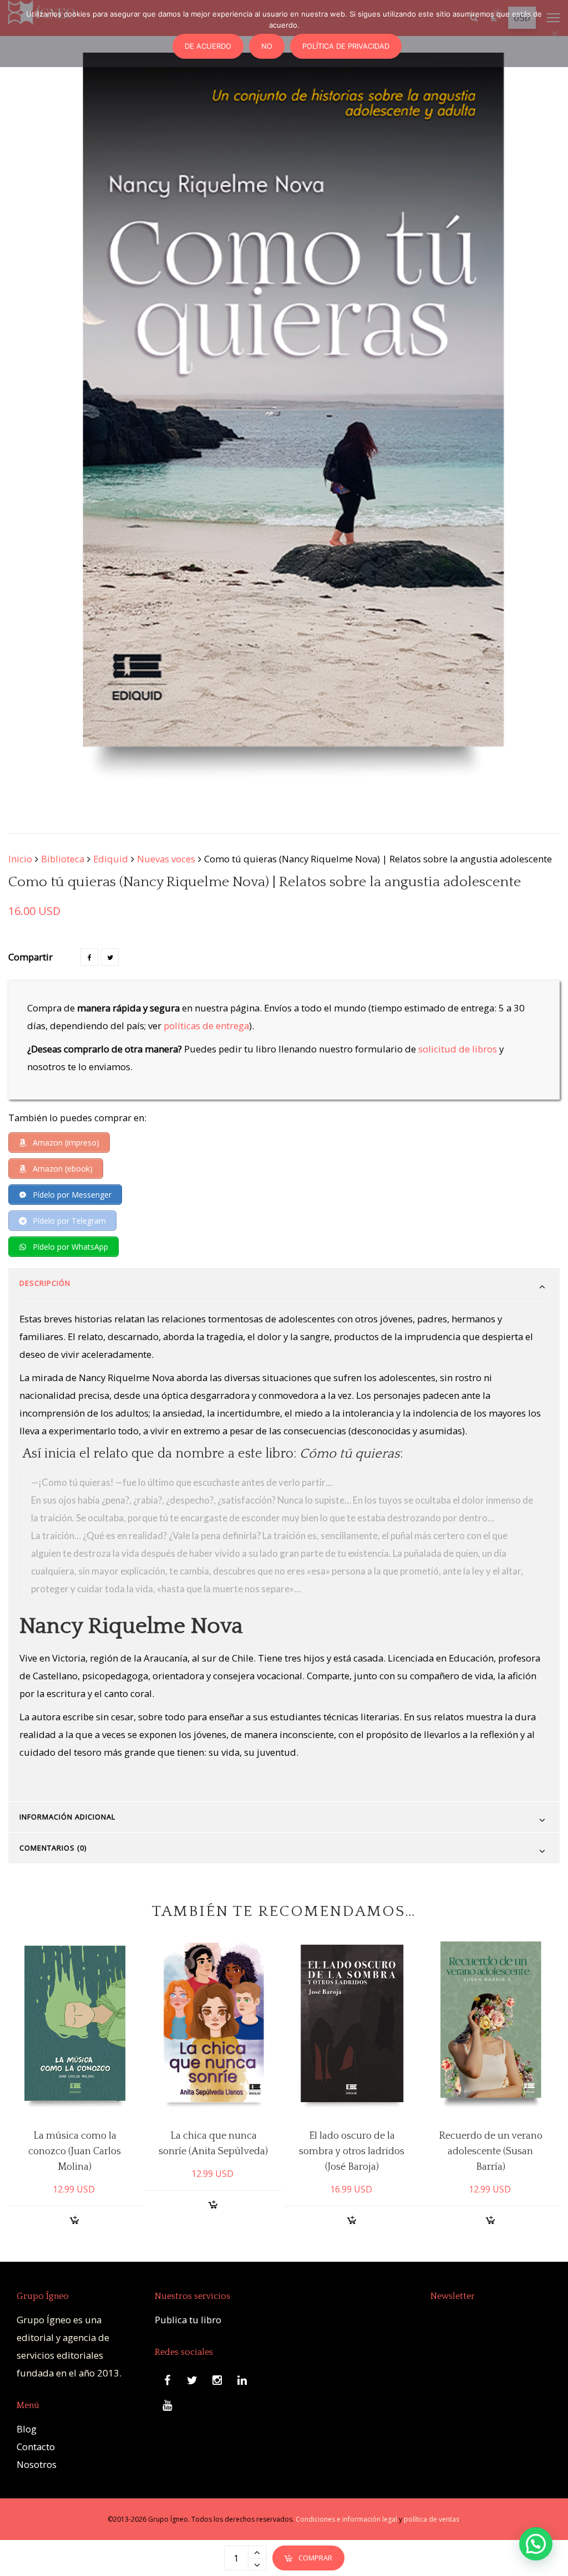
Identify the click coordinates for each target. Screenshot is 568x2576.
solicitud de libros (458, 1049)
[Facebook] (89, 957)
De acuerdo (208, 46)
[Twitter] (110, 957)
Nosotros (37, 2464)
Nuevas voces (166, 859)
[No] (554, 34)
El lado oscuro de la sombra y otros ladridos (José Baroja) (352, 2151)
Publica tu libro (188, 2320)
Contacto (36, 2447)
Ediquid (111, 859)
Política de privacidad (346, 46)
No (267, 46)
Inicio (20, 859)
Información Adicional (67, 1817)
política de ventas (432, 2519)
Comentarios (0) (53, 1848)
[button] (536, 2544)
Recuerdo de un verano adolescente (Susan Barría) (491, 2151)
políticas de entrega (206, 1026)
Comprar (315, 2558)
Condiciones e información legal (346, 2519)
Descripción (45, 1283)
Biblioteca (63, 859)
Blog (27, 2429)
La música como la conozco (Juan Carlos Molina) (75, 2151)
